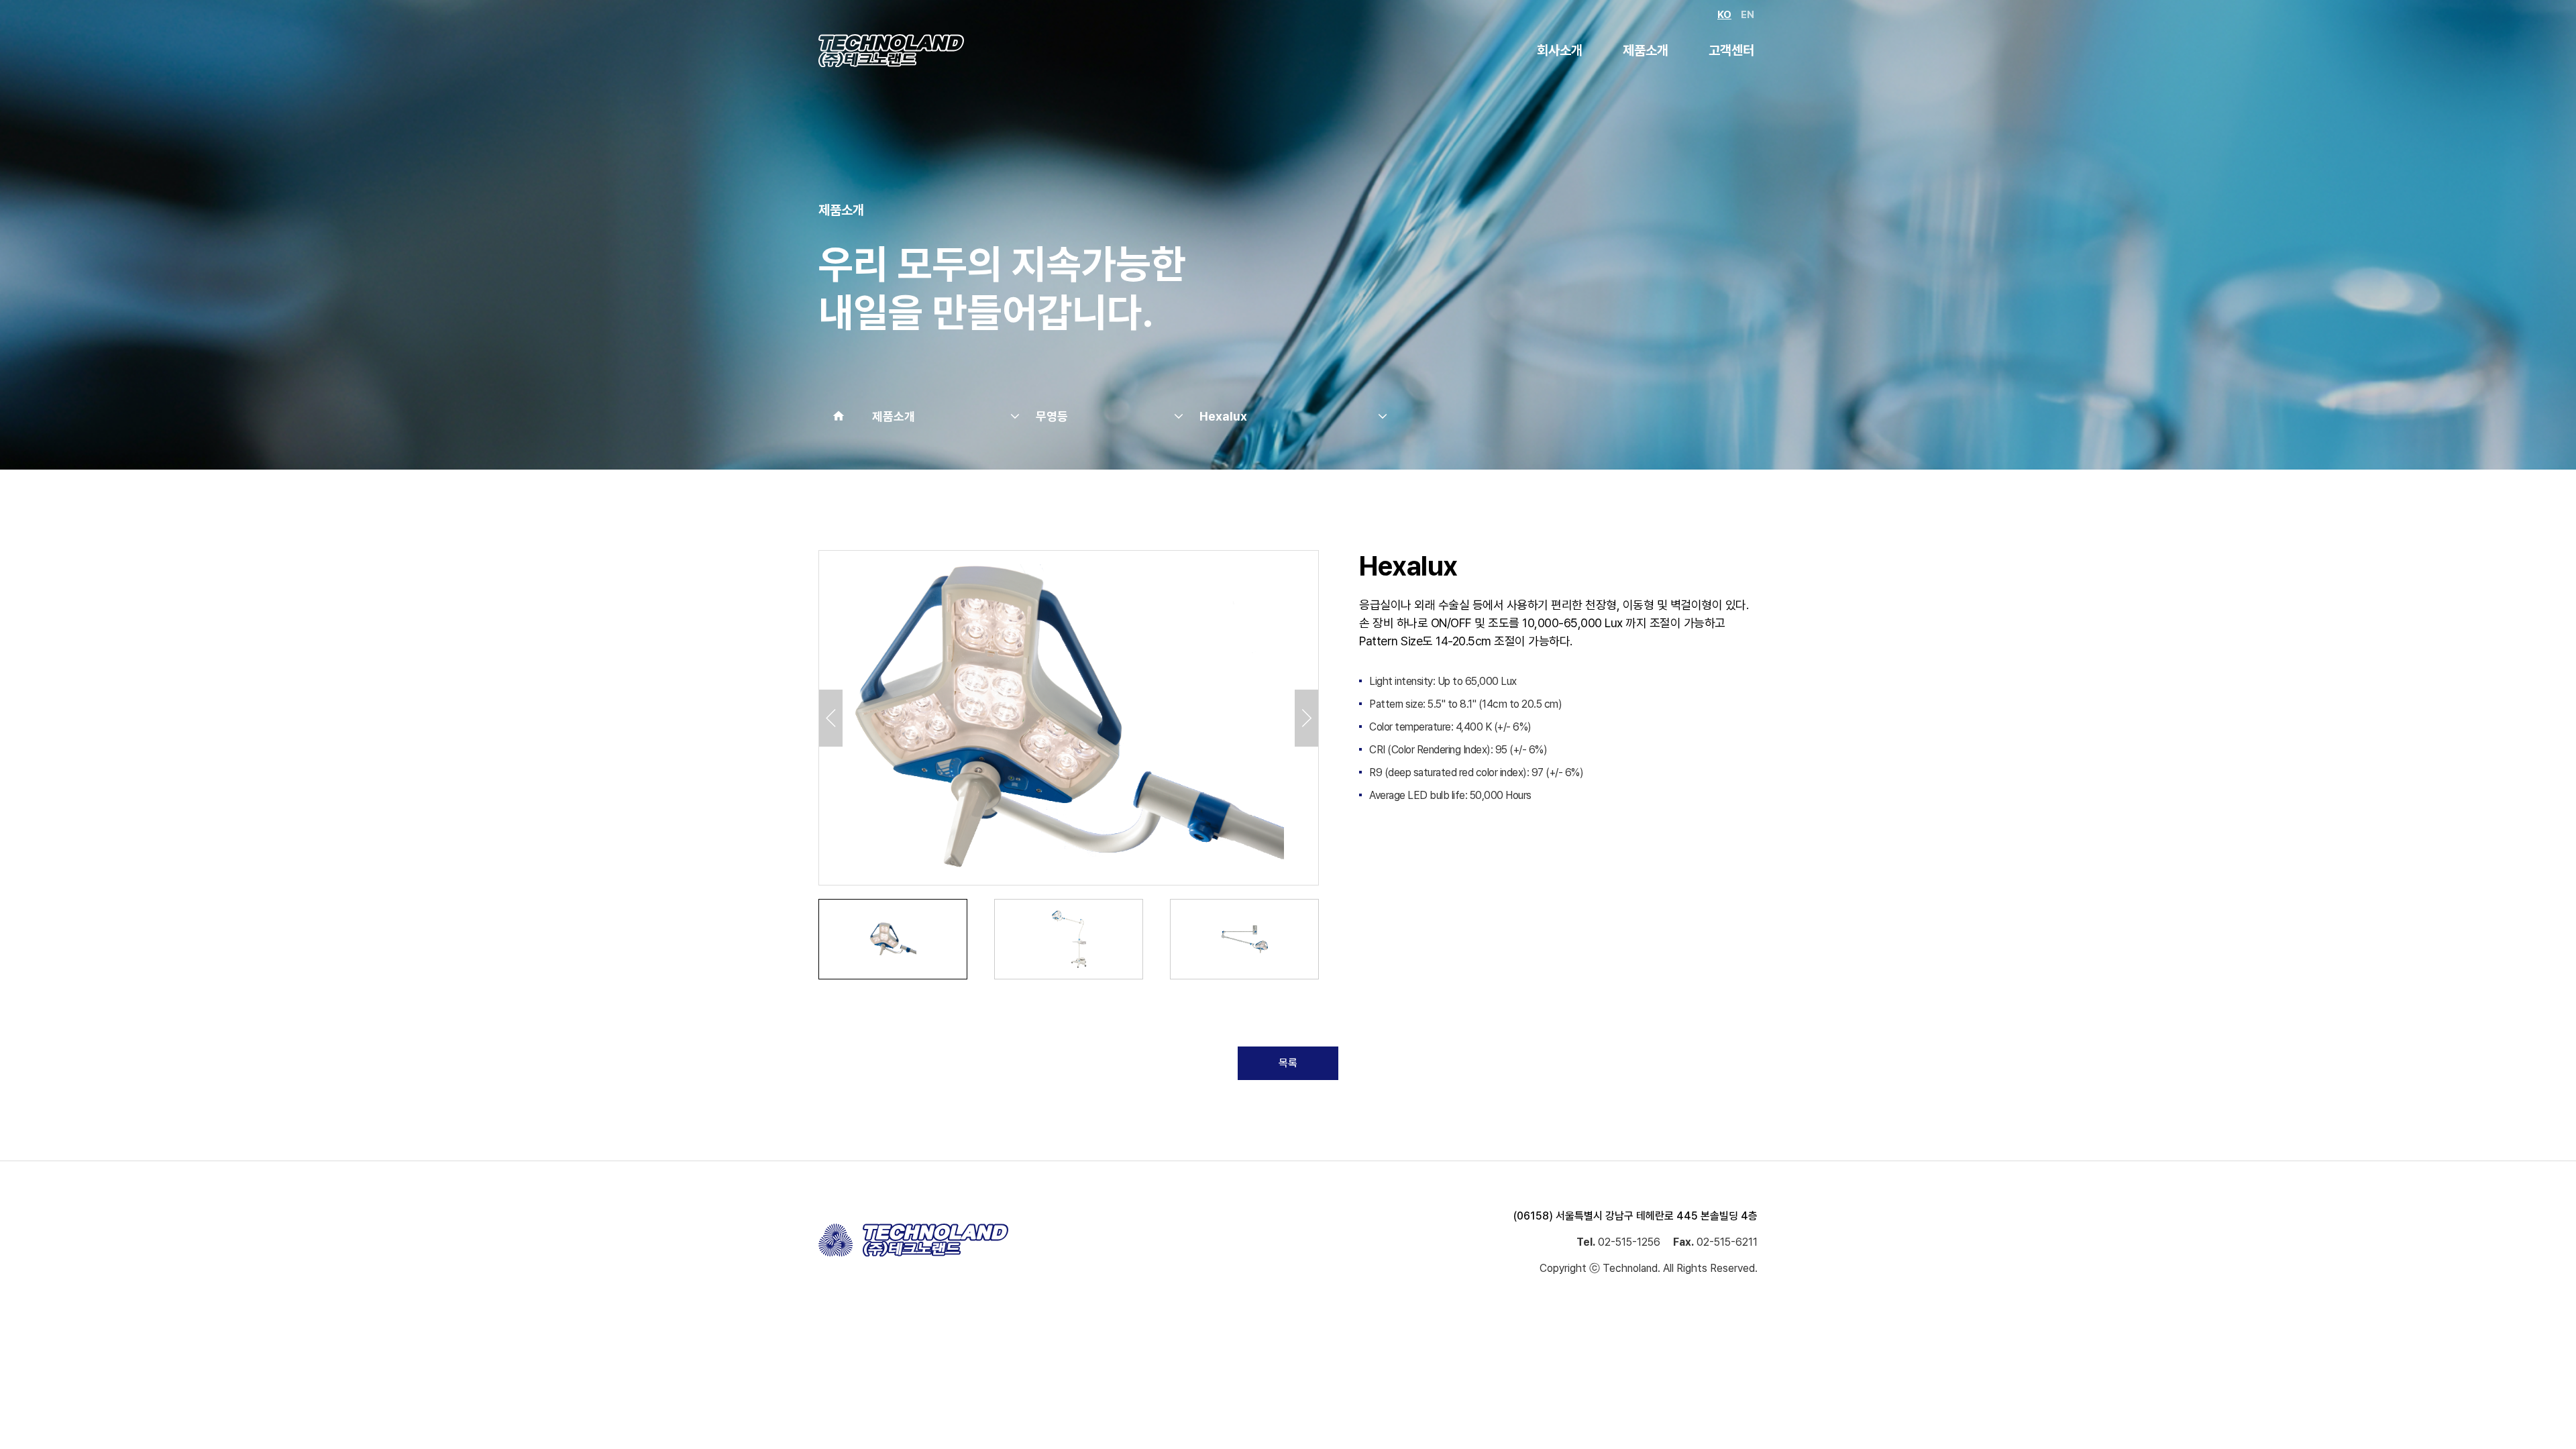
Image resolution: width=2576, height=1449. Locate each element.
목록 (1288, 1063)
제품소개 (1646, 50)
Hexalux (1223, 416)
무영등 (1052, 416)
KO (1724, 15)
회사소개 (1560, 50)
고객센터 (1731, 50)
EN (1748, 15)
